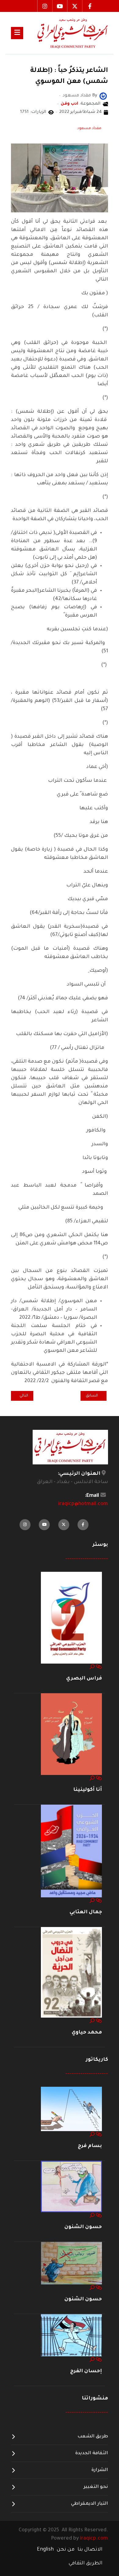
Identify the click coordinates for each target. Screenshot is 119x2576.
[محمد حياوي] (71, 1973)
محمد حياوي (87, 2033)
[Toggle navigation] (17, 33)
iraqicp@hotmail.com (83, 1504)
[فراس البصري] (71, 1618)
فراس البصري (84, 1679)
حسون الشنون (83, 2227)
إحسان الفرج (86, 2371)
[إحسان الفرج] (71, 2336)
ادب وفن (69, 104)
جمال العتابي (86, 1912)
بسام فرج (90, 2146)
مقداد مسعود (89, 129)
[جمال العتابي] (71, 1851)
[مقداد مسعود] (103, 96)
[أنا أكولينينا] (71, 1735)
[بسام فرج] (71, 2109)
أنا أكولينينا (88, 1790)
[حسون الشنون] (71, 2187)
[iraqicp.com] (66, 33)
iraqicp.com (94, 2539)
